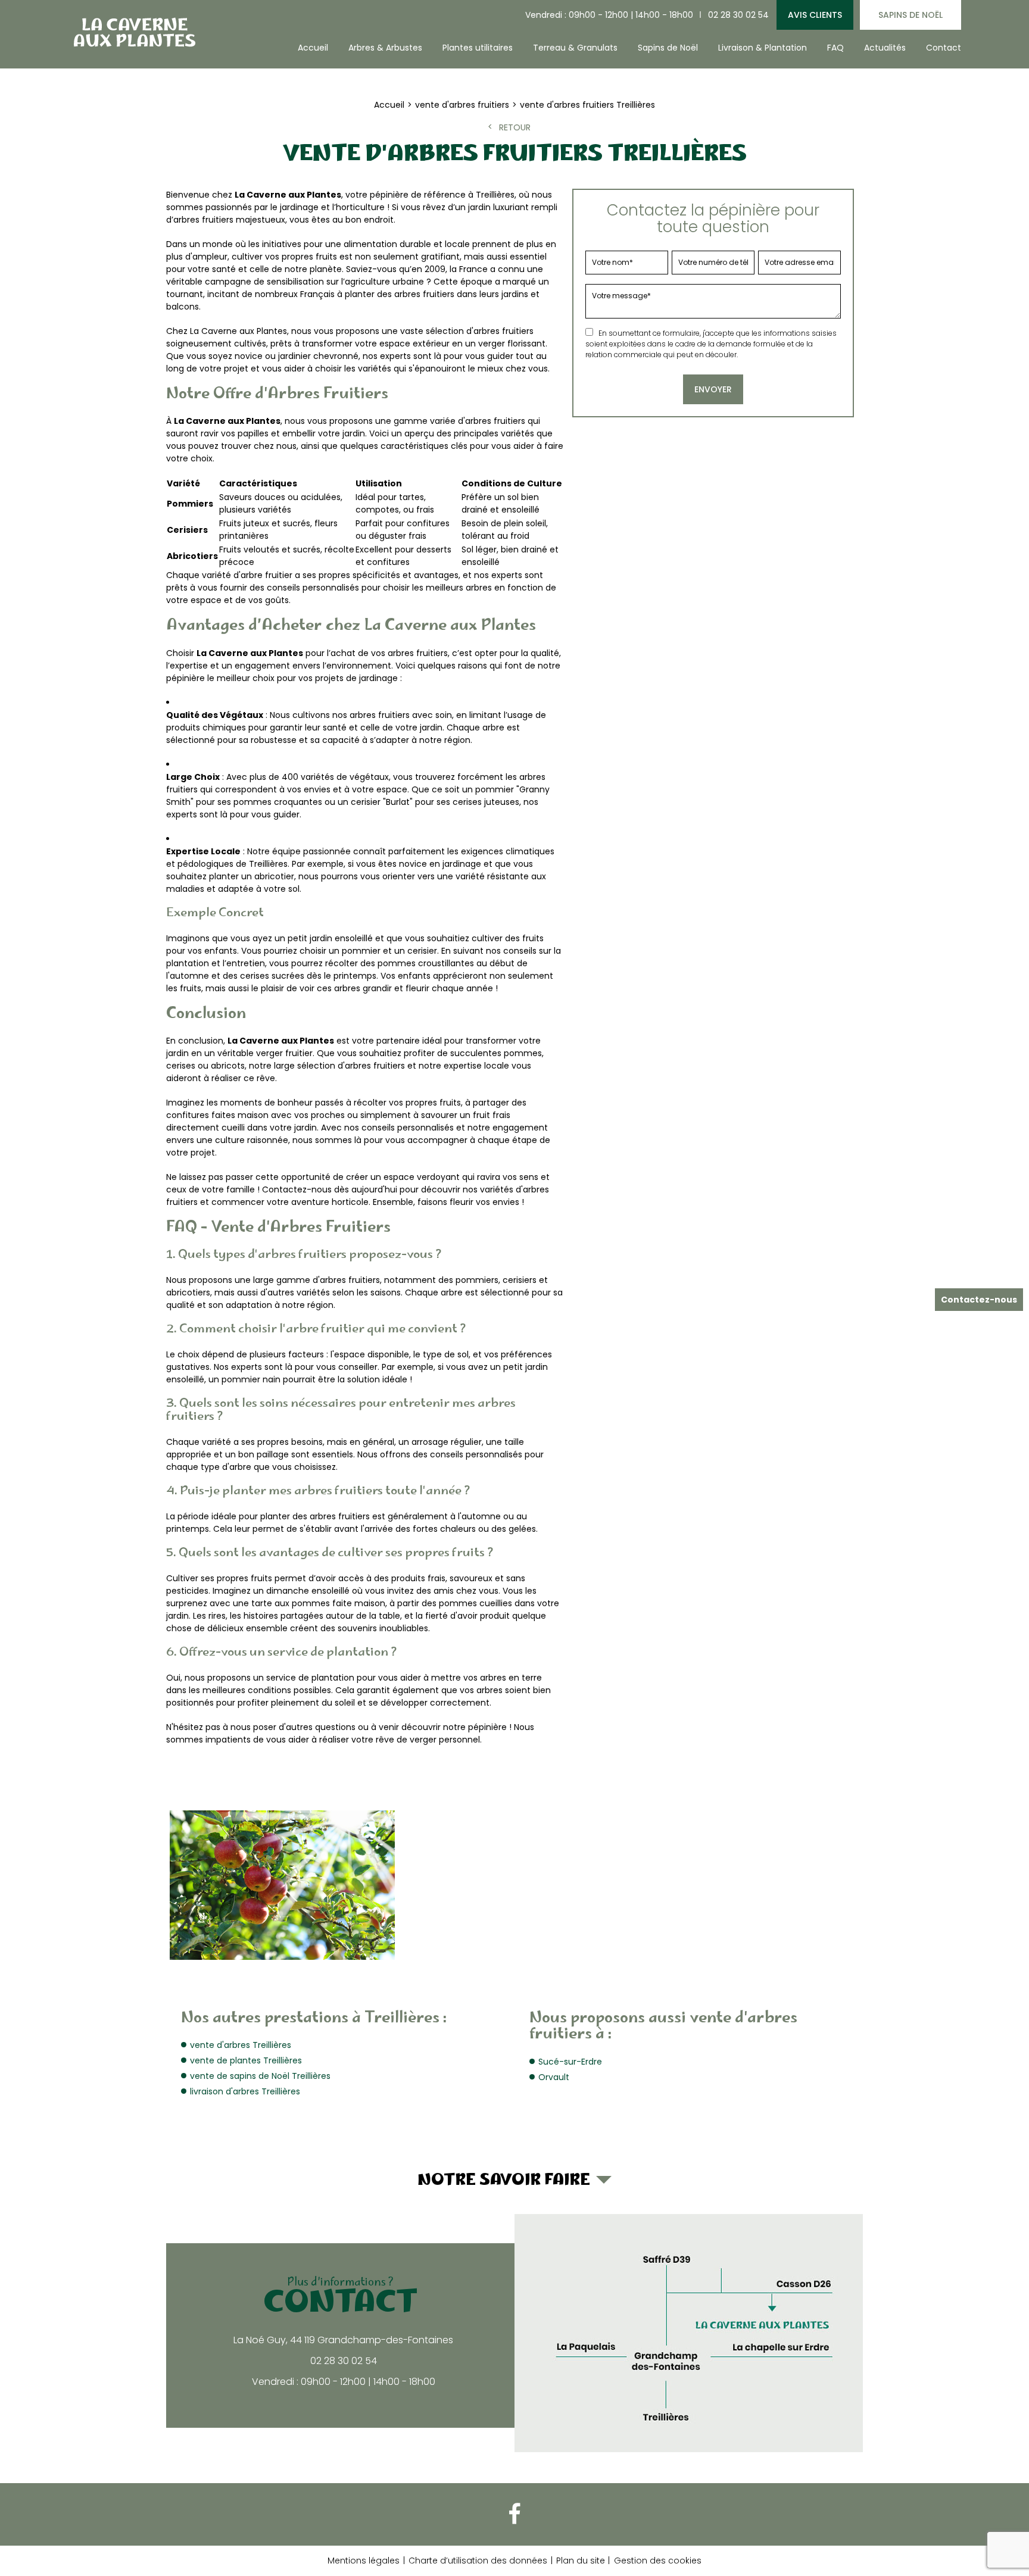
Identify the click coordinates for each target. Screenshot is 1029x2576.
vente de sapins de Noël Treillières (260, 2076)
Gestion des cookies (658, 2561)
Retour (515, 127)
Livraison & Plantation (763, 48)
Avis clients (815, 15)
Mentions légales (364, 2561)
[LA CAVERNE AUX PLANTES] (133, 32)
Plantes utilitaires (478, 48)
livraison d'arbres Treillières (245, 2091)
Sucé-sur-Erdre (570, 2062)
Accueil (313, 48)
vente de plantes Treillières (246, 2060)
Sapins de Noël (910, 15)
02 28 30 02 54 (738, 15)
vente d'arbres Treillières (241, 2045)
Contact (944, 48)
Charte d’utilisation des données (478, 2561)
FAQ (835, 48)
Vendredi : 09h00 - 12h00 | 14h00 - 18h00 (609, 15)
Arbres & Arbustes (385, 48)
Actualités (885, 48)
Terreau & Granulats (575, 48)
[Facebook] (514, 2514)
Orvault (554, 2077)
